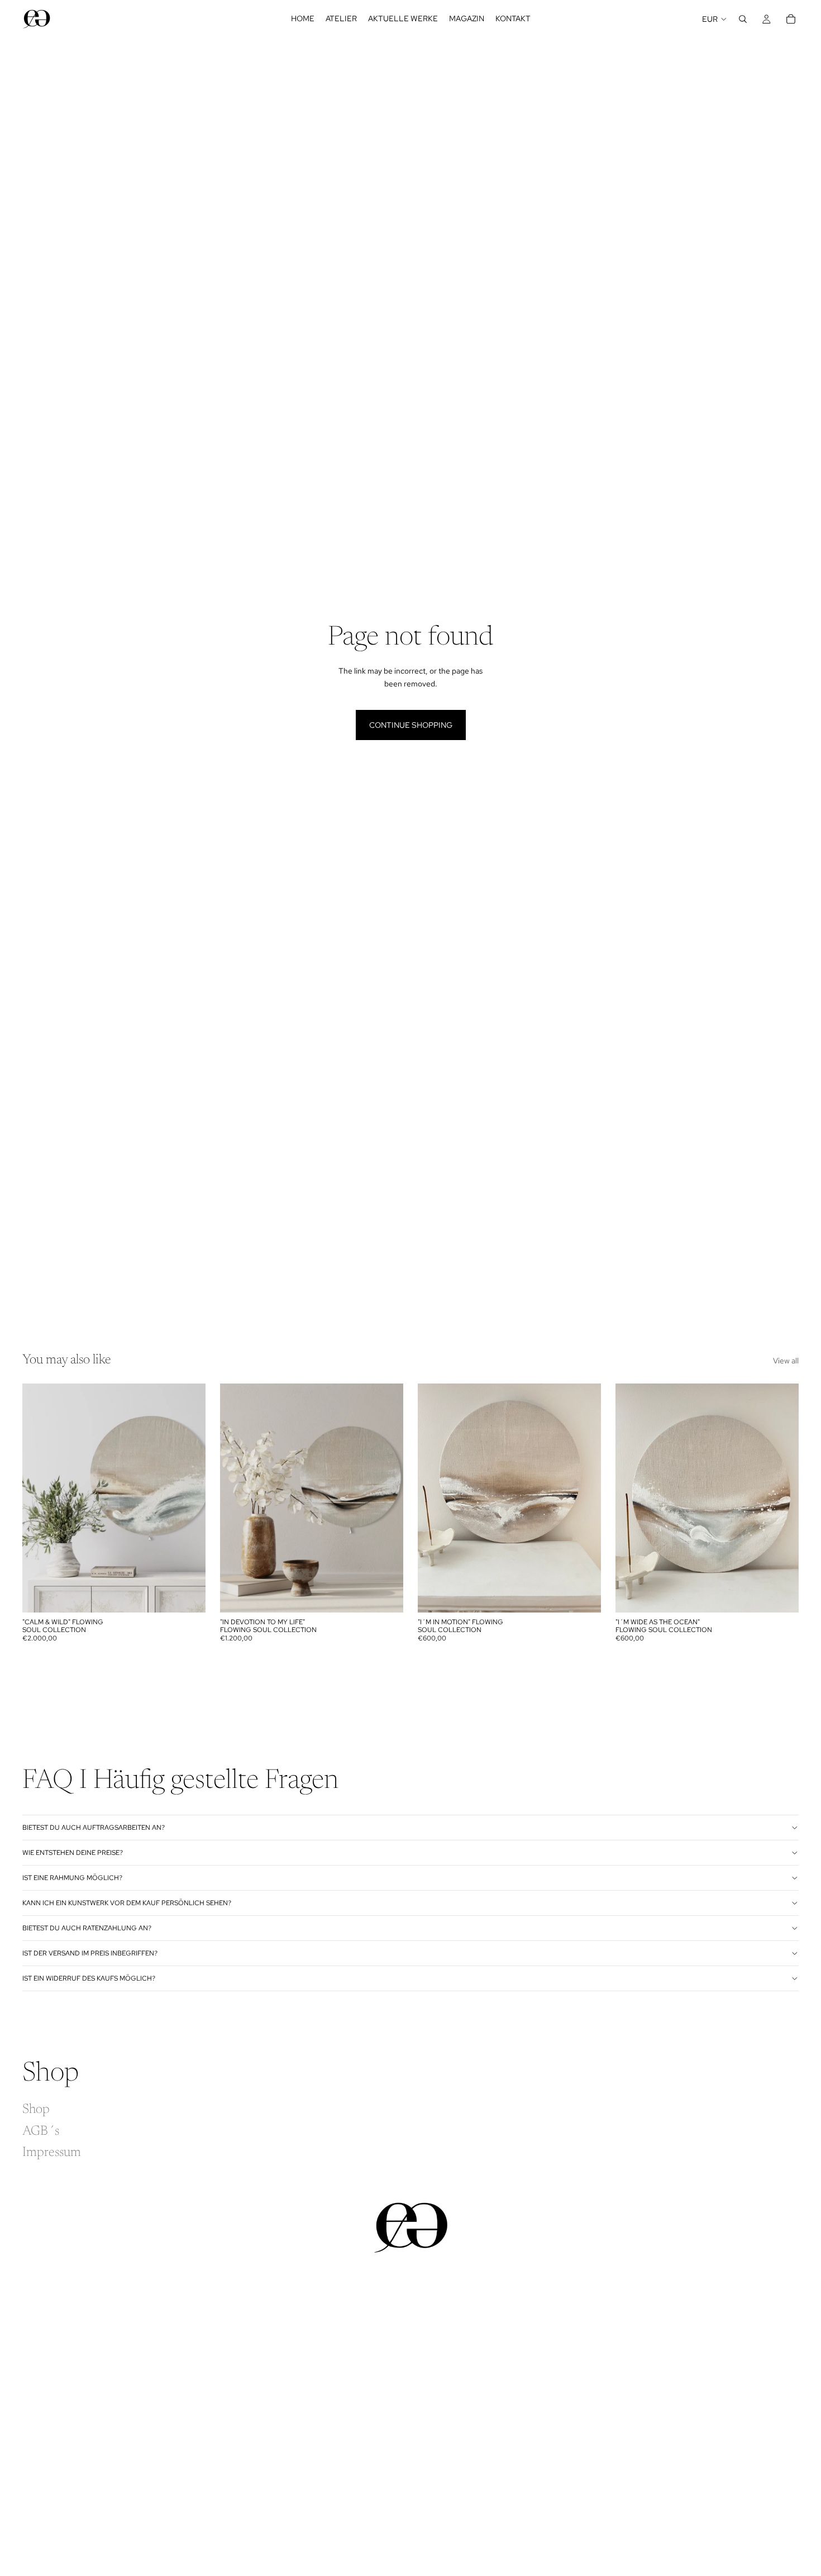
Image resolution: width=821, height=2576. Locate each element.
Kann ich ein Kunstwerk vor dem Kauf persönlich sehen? (127, 1903)
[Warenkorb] (791, 19)
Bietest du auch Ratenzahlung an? (87, 1928)
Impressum (52, 2153)
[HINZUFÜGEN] (188, 1595)
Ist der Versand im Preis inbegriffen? (90, 1953)
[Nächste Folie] (189, 1498)
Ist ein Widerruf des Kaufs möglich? (89, 1978)
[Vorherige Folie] (39, 1498)
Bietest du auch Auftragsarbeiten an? (94, 1828)
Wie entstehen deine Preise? (73, 1853)
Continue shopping (411, 725)
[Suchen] (743, 19)
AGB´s (41, 2131)
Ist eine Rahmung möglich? (72, 1878)
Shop (36, 2110)
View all (786, 1361)
